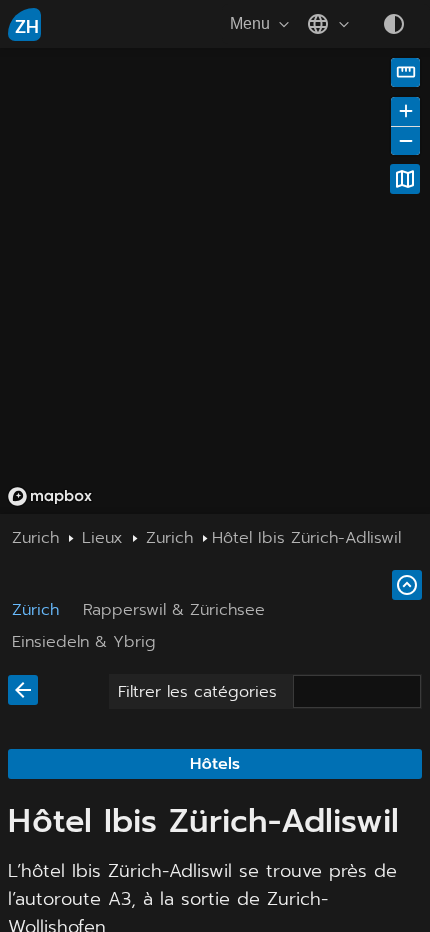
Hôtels (215, 764)
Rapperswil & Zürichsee (174, 610)
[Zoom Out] (405, 140)
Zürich (35, 610)
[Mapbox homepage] (50, 496)
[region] (215, 281)
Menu (250, 23)
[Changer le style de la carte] (405, 179)
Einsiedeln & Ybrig (84, 642)
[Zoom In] (405, 111)
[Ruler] (405, 72)
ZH (27, 27)
